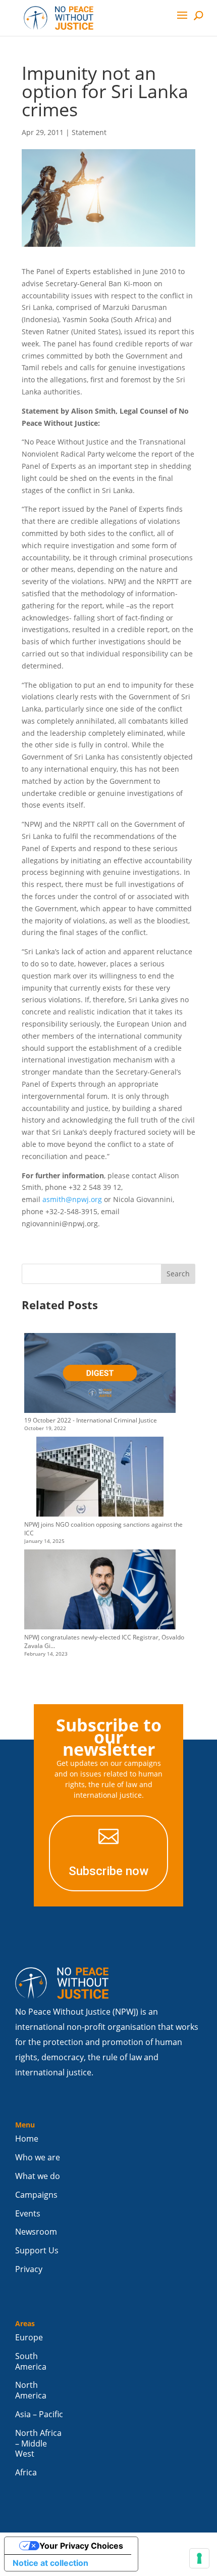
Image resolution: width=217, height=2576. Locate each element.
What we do (38, 2176)
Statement (89, 132)
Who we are (38, 2158)
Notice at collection (50, 2563)
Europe (29, 2338)
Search (178, 1274)
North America (31, 2390)
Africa (26, 2473)
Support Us (37, 2251)
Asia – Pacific (39, 2414)
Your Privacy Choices (81, 2546)
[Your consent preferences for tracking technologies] (199, 2558)
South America (31, 2362)
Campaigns (36, 2195)
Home (27, 2139)
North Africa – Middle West (38, 2444)
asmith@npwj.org (72, 1199)
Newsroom (36, 2232)
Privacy (29, 2269)
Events (28, 2214)
